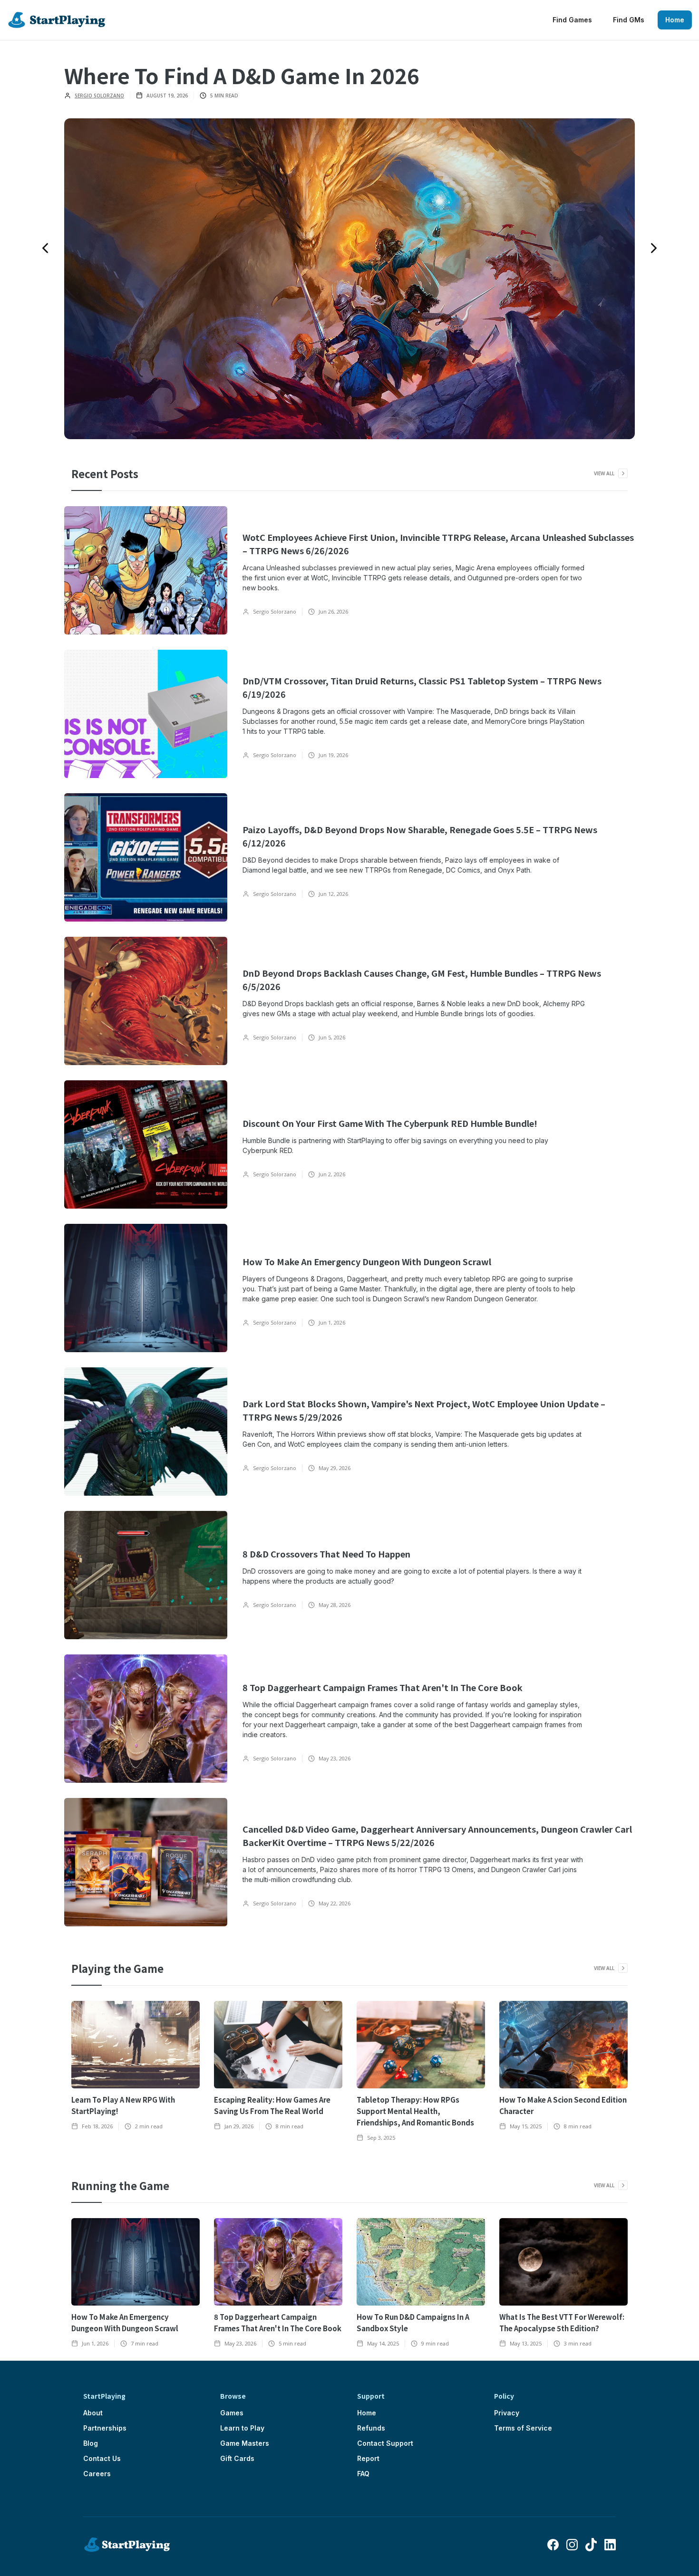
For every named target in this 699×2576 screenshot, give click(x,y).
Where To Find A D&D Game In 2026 (242, 75)
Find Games (572, 20)
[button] (45, 248)
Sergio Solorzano (99, 96)
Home (675, 20)
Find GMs (629, 20)
